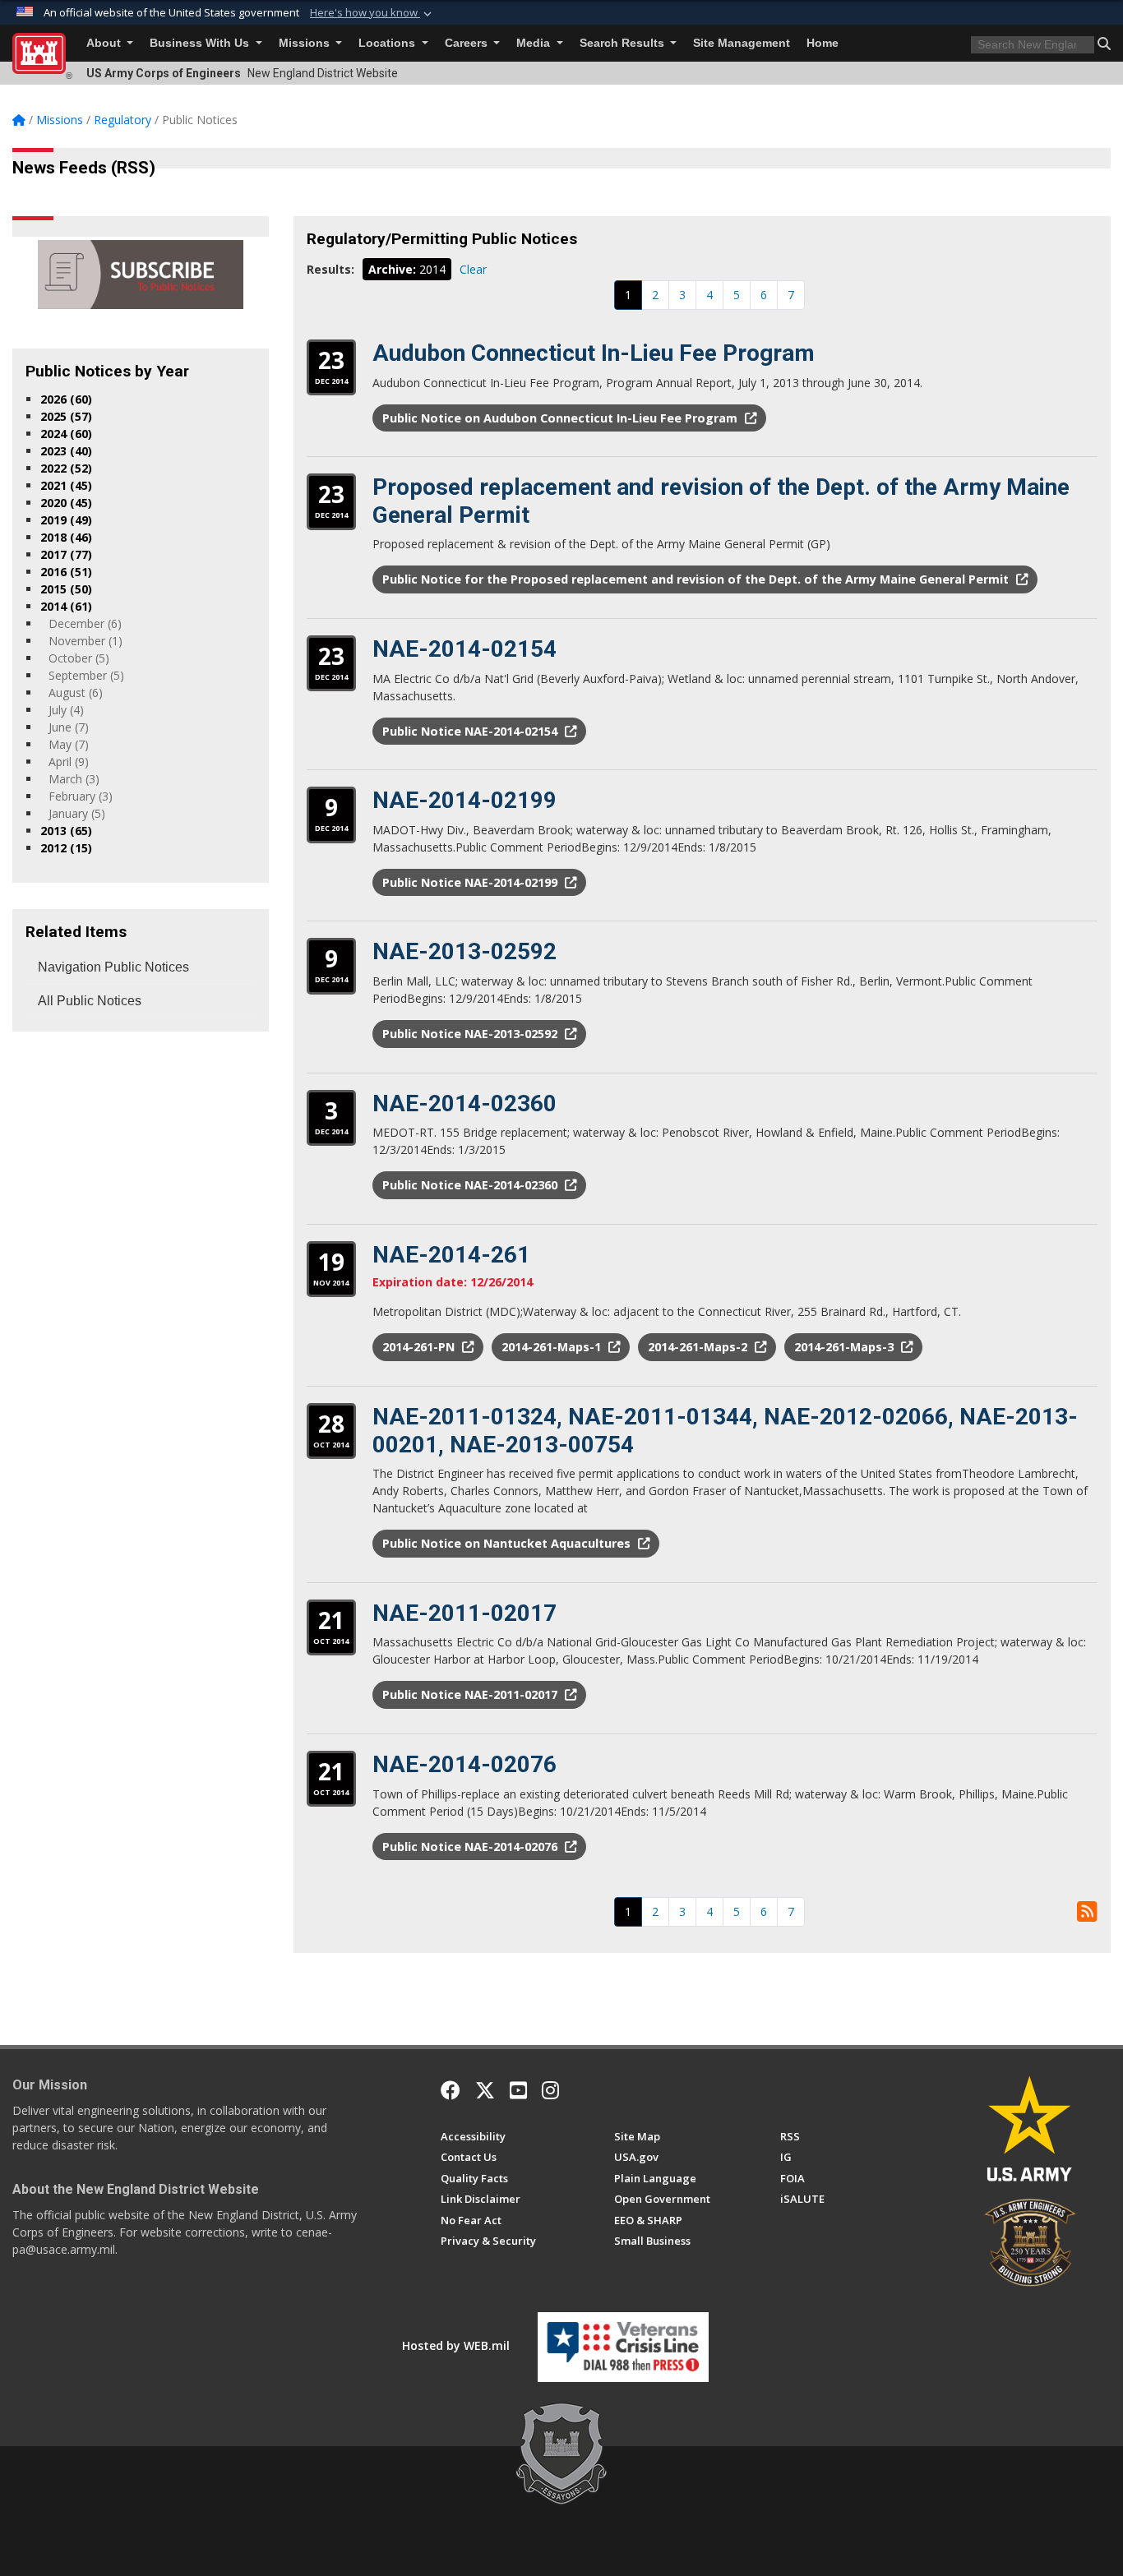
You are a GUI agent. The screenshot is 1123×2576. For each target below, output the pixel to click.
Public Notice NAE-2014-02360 (471, 1185)
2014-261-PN (420, 1347)
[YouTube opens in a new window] (518, 2090)
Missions (306, 43)
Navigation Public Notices (113, 967)
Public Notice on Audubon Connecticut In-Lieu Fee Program (561, 418)
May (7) (69, 744)
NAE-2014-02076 (464, 1764)
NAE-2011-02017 (464, 1613)
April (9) (69, 762)
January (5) (77, 813)
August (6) (76, 692)
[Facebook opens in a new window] (451, 2090)
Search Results (624, 43)
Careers (468, 43)
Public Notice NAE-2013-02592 (471, 1034)
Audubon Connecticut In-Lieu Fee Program (594, 353)
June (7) (69, 727)
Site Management (742, 43)
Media (535, 43)
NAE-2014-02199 (464, 800)
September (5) (86, 675)
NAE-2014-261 (451, 1255)
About (105, 43)
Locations (388, 43)
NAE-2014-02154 (464, 649)
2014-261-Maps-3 (846, 1347)
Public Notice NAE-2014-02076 (471, 1847)
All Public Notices (90, 1001)
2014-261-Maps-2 (699, 1347)
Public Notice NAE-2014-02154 (471, 731)
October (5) (79, 658)
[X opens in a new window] (485, 2090)
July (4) (66, 710)
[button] (372, 13)
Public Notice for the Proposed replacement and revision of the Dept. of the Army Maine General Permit (697, 579)
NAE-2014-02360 (464, 1103)
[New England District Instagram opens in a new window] (550, 2090)
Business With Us (201, 43)
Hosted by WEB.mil (456, 2345)
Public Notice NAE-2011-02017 (471, 1694)
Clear (473, 269)
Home (823, 43)
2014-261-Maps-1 (553, 1347)
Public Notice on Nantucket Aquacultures (508, 1543)
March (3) (74, 779)
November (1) (85, 641)
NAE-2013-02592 (464, 951)
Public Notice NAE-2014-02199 (471, 882)
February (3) (81, 796)
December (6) (85, 623)
